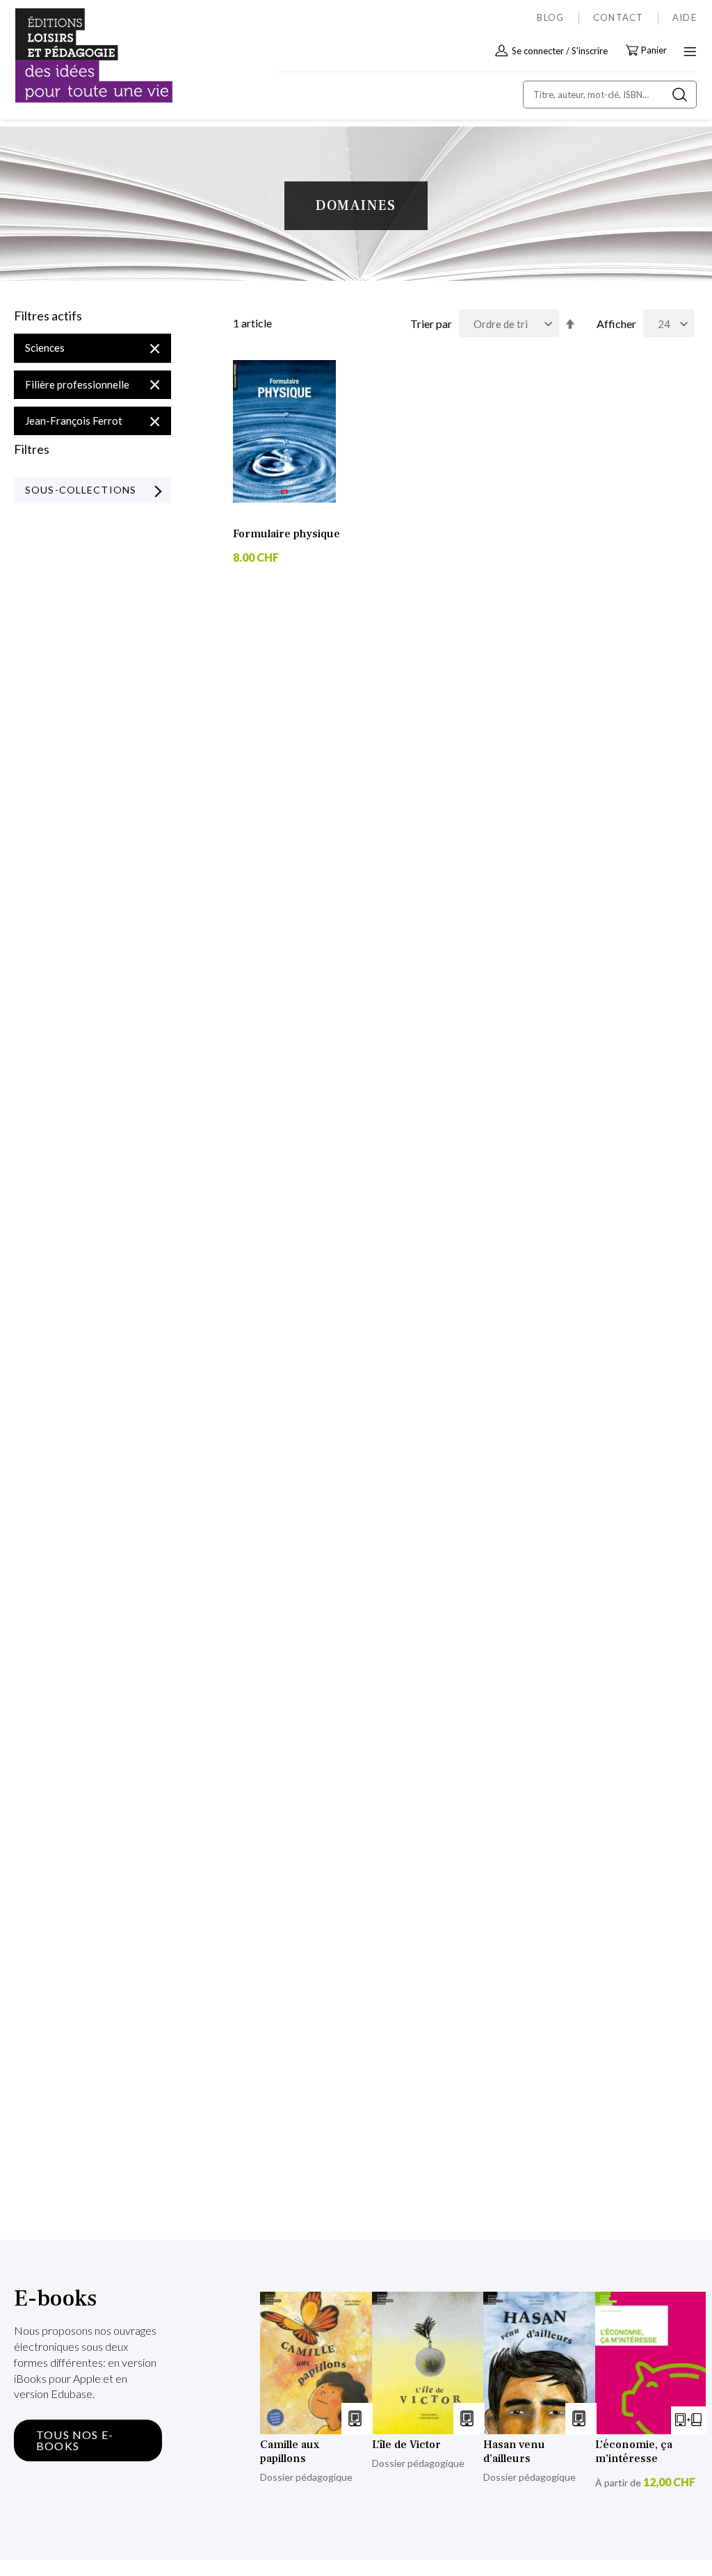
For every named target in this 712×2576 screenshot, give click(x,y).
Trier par (431, 324)
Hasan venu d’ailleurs (514, 2452)
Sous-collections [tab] (81, 490)
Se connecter (538, 51)
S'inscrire (590, 51)
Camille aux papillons (290, 2452)
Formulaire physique (286, 534)
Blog (550, 17)
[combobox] (610, 95)
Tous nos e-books (75, 2440)
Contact (618, 17)
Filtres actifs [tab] (48, 316)
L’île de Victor (406, 2445)
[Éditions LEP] (74, 56)
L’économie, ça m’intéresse (634, 2452)
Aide (685, 17)
